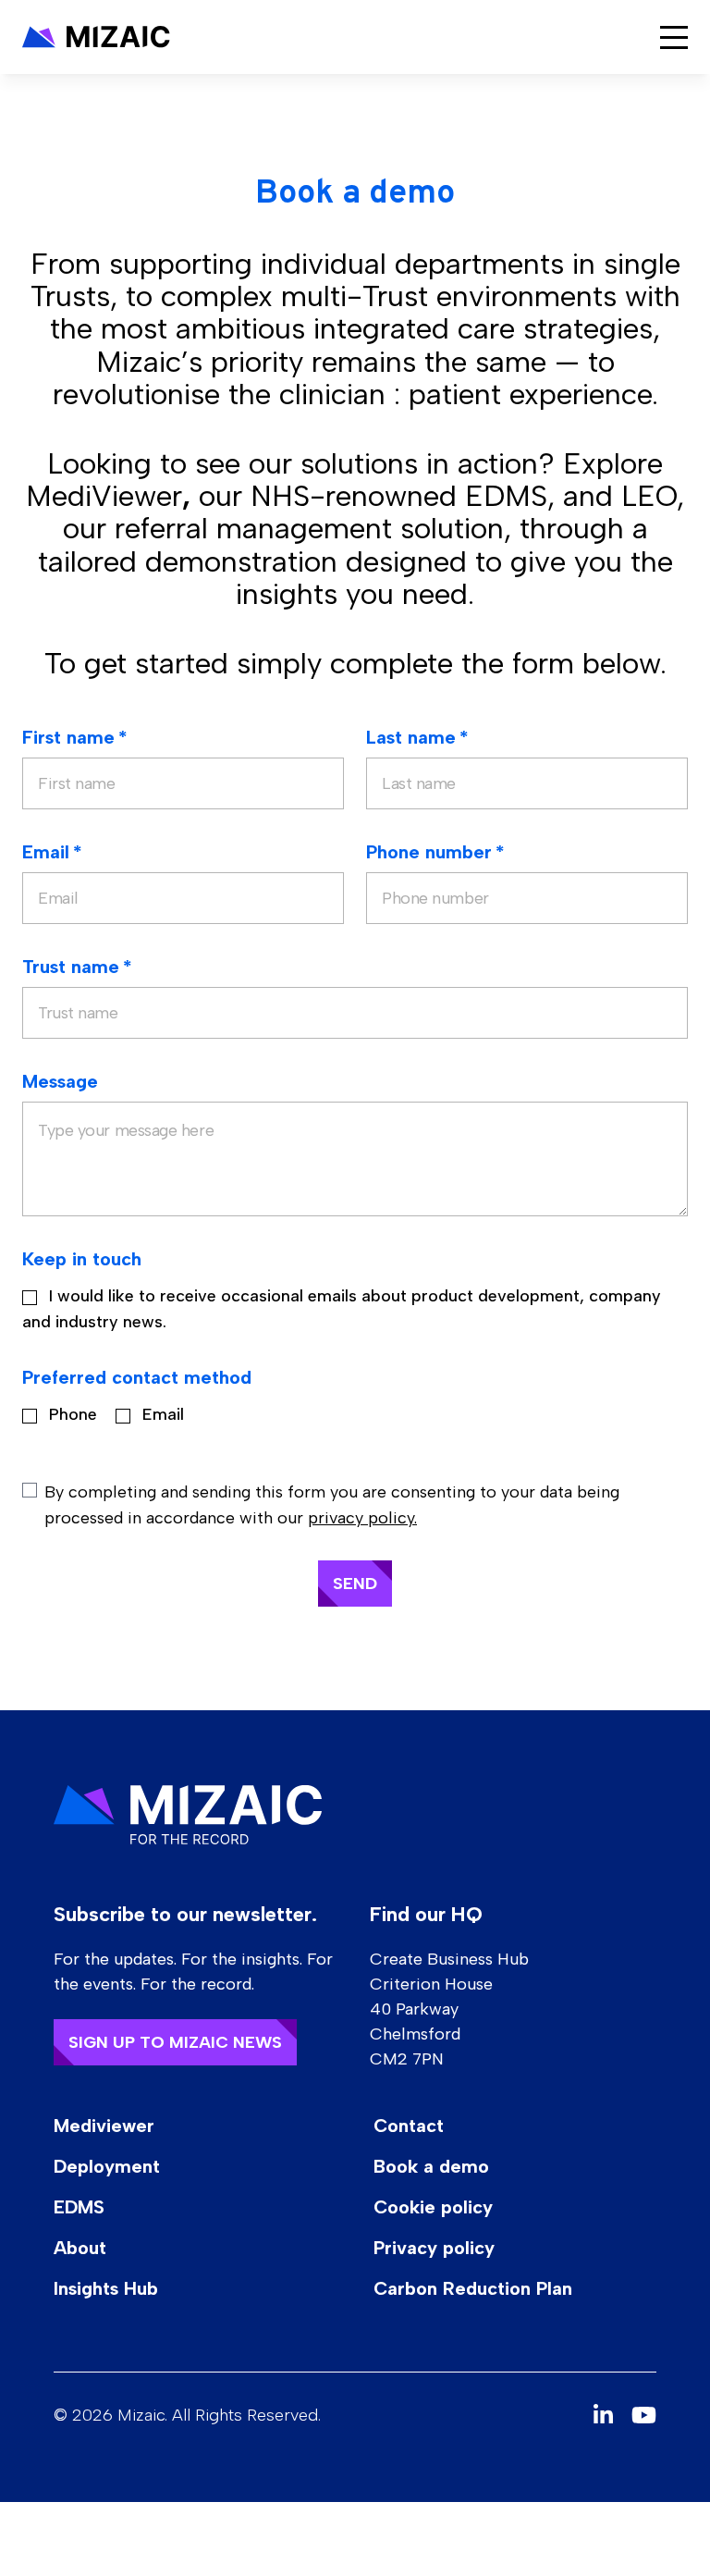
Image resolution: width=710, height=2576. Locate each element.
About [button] (80, 2248)
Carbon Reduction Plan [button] (473, 2288)
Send (355, 1584)
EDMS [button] (79, 2207)
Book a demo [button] (431, 2166)
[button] (96, 37)
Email (161, 1414)
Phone (71, 1414)
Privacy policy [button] (434, 2248)
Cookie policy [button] (433, 2207)
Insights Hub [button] (106, 2288)
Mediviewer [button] (104, 2126)
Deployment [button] (107, 2166)
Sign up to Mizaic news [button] (175, 2042)
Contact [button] (409, 2126)
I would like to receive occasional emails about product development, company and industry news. (342, 1309)
